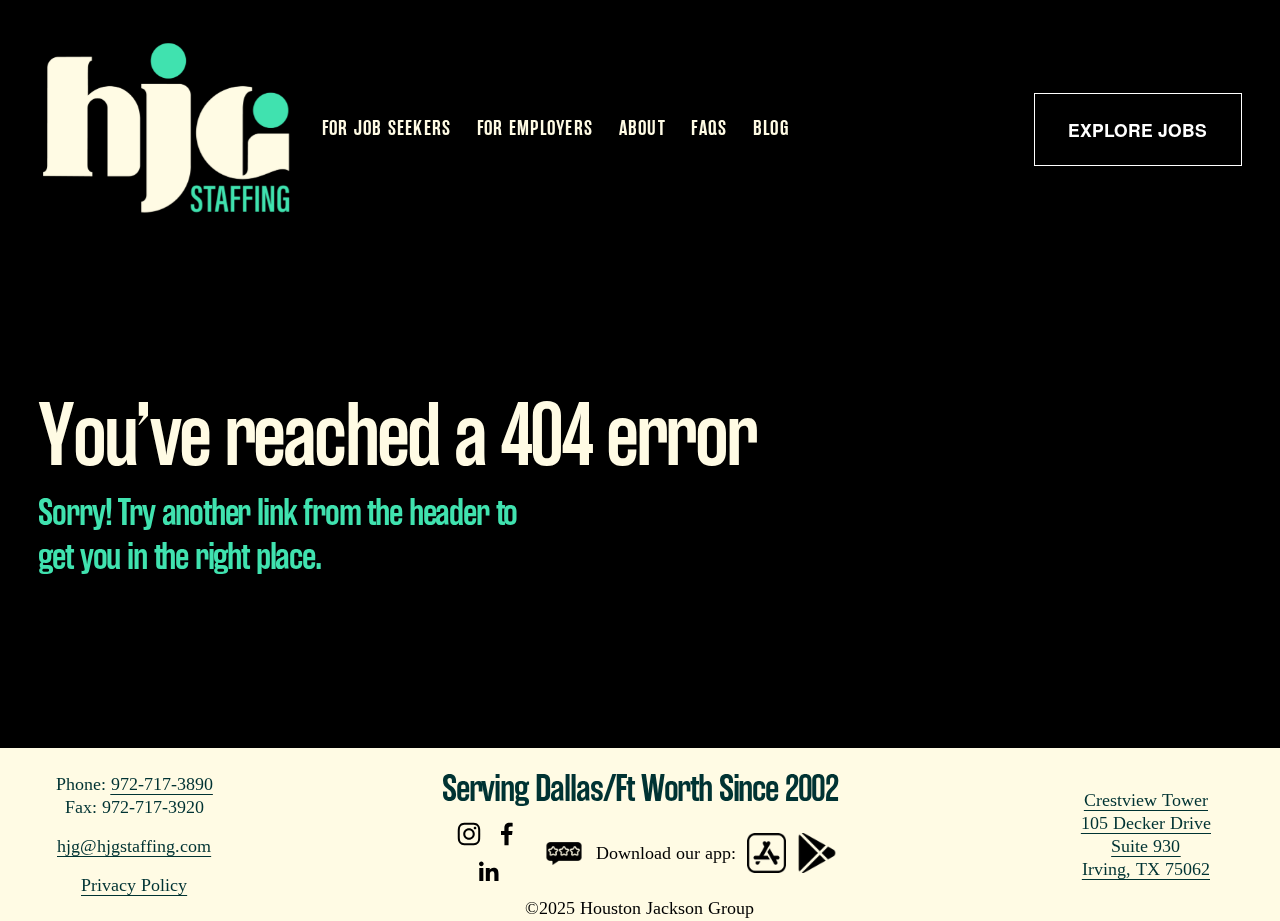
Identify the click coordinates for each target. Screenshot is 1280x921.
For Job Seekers (387, 128)
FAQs (709, 128)
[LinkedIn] (488, 872)
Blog (771, 128)
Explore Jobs (1137, 129)
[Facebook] (507, 834)
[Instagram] (469, 834)
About (642, 128)
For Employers (535, 128)
